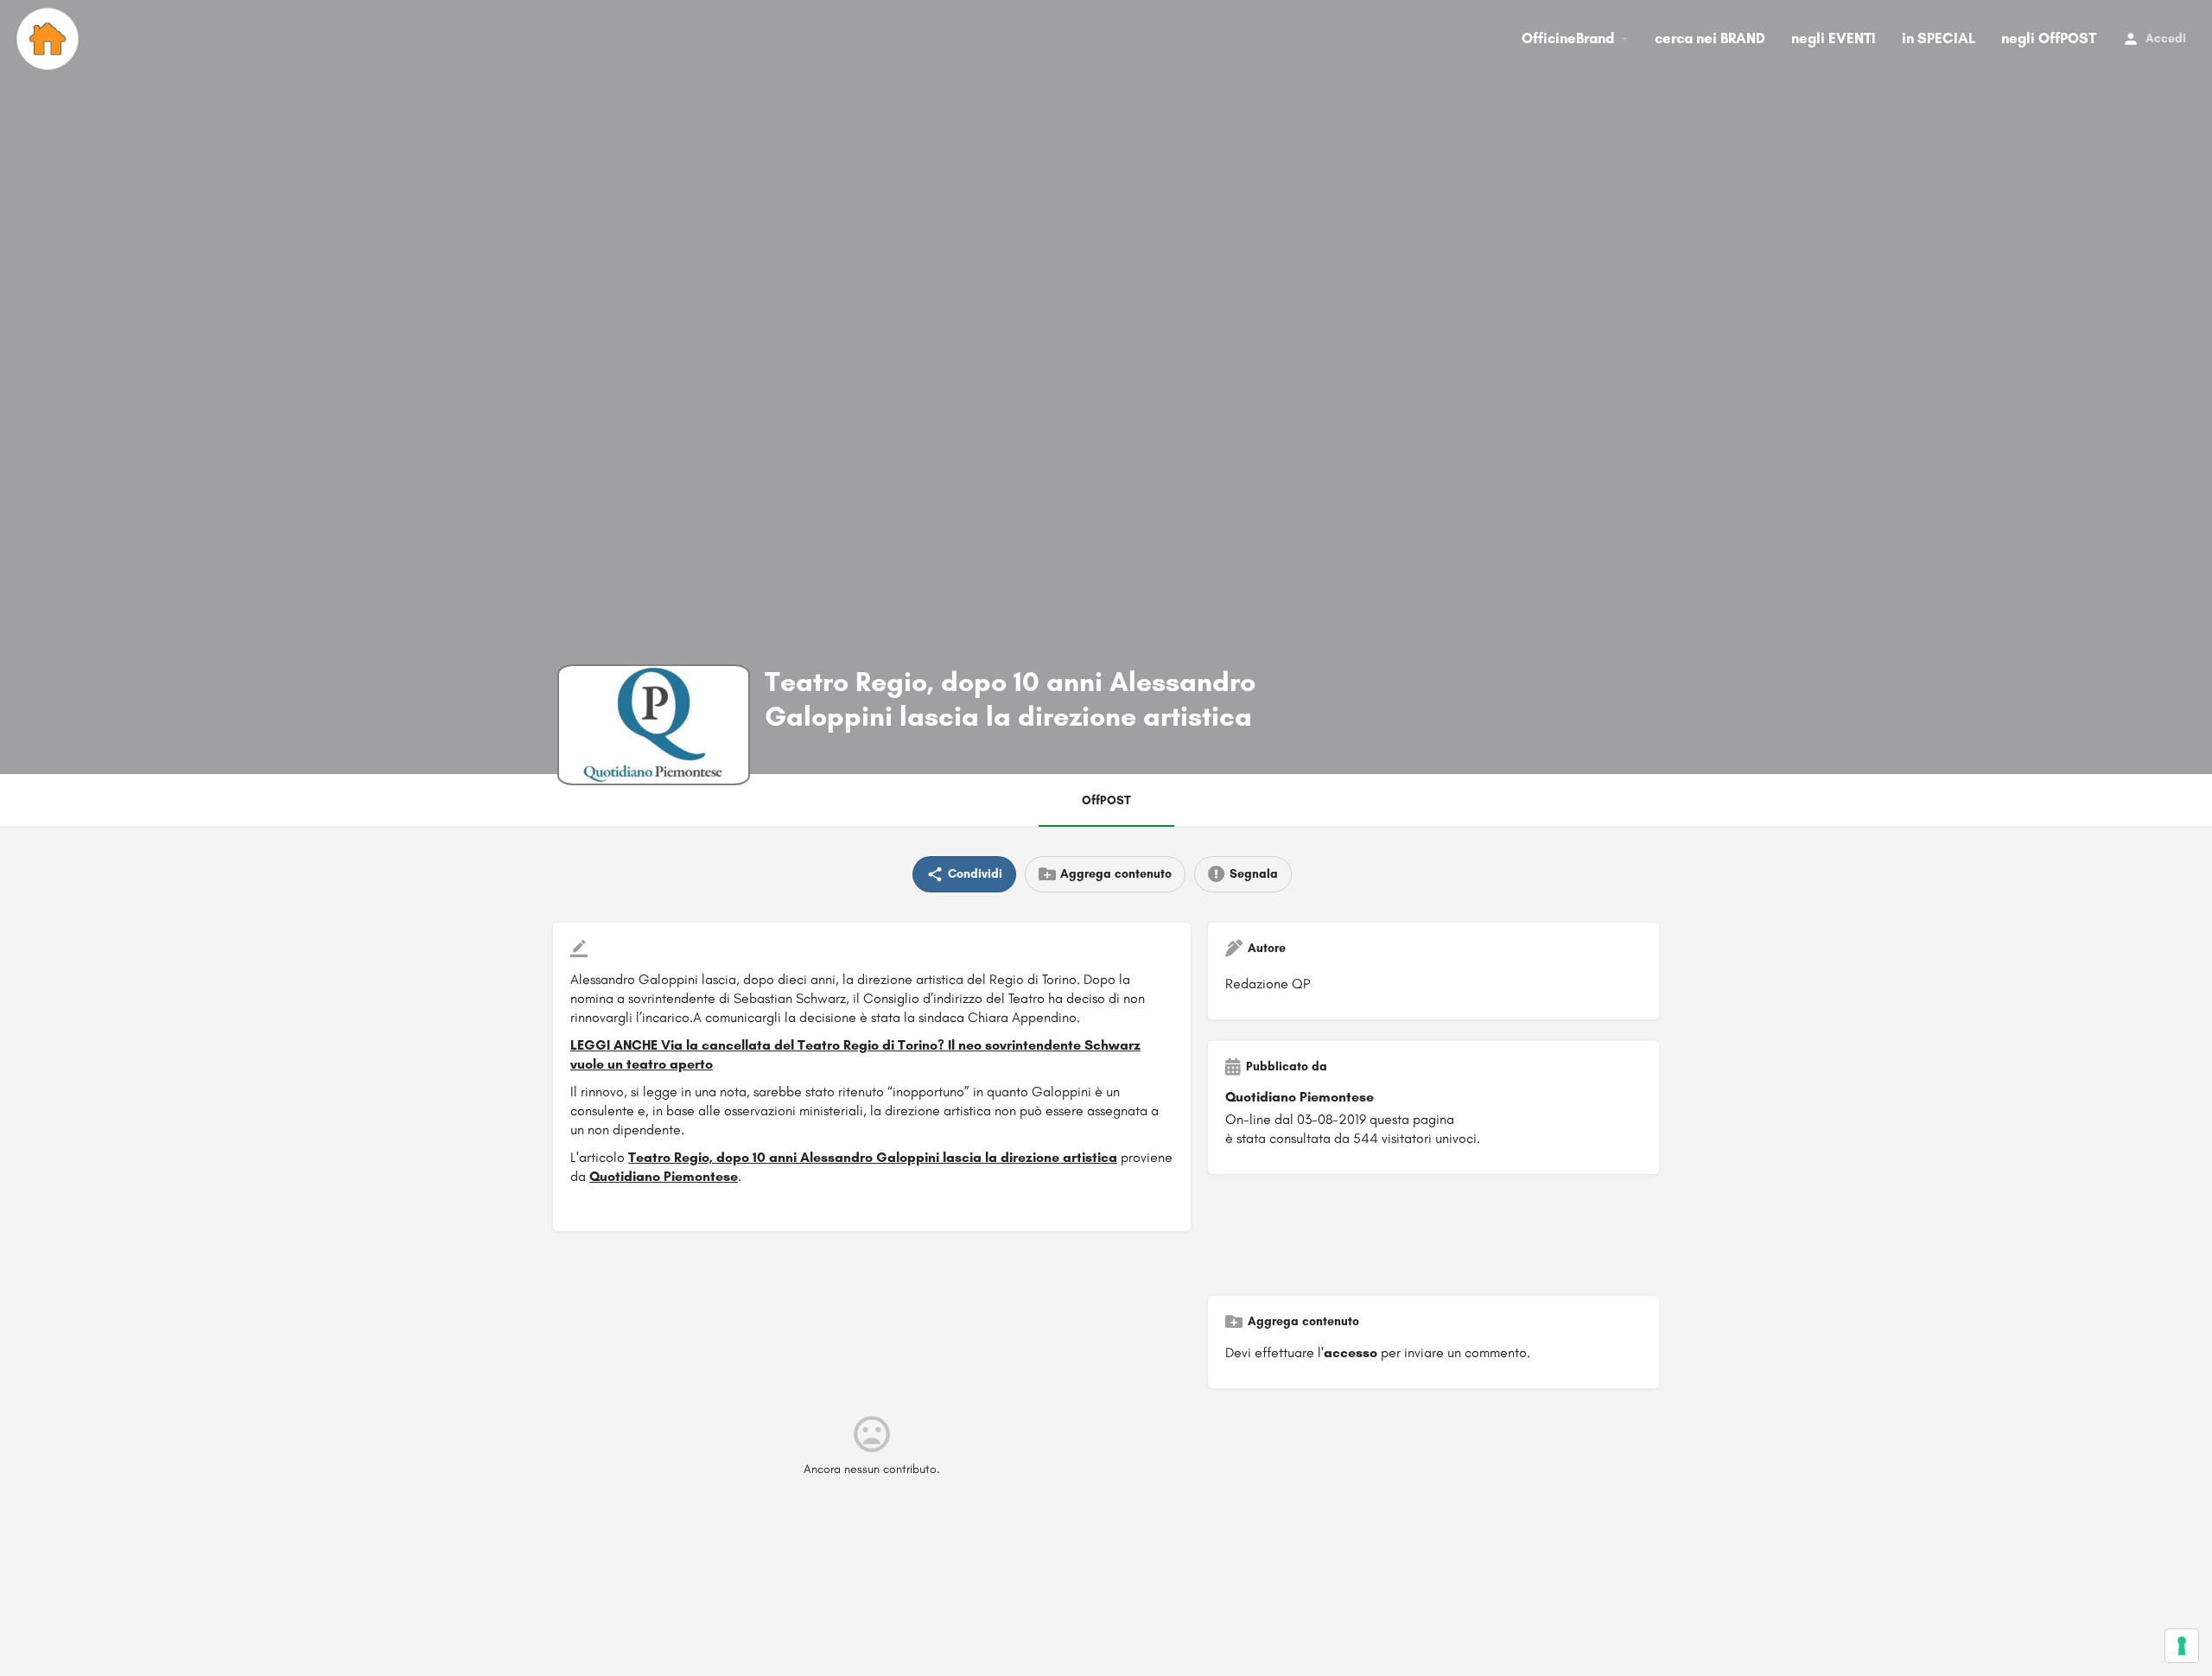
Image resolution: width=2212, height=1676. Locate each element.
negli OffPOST (2049, 38)
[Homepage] (50, 39)
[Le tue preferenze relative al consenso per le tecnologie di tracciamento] (2182, 1646)
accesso (1351, 1352)
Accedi (2166, 38)
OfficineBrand (1568, 38)
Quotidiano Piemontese (664, 1176)
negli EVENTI (1834, 38)
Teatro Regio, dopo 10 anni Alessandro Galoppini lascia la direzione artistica (873, 1157)
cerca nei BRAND (1710, 38)
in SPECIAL (1939, 38)
